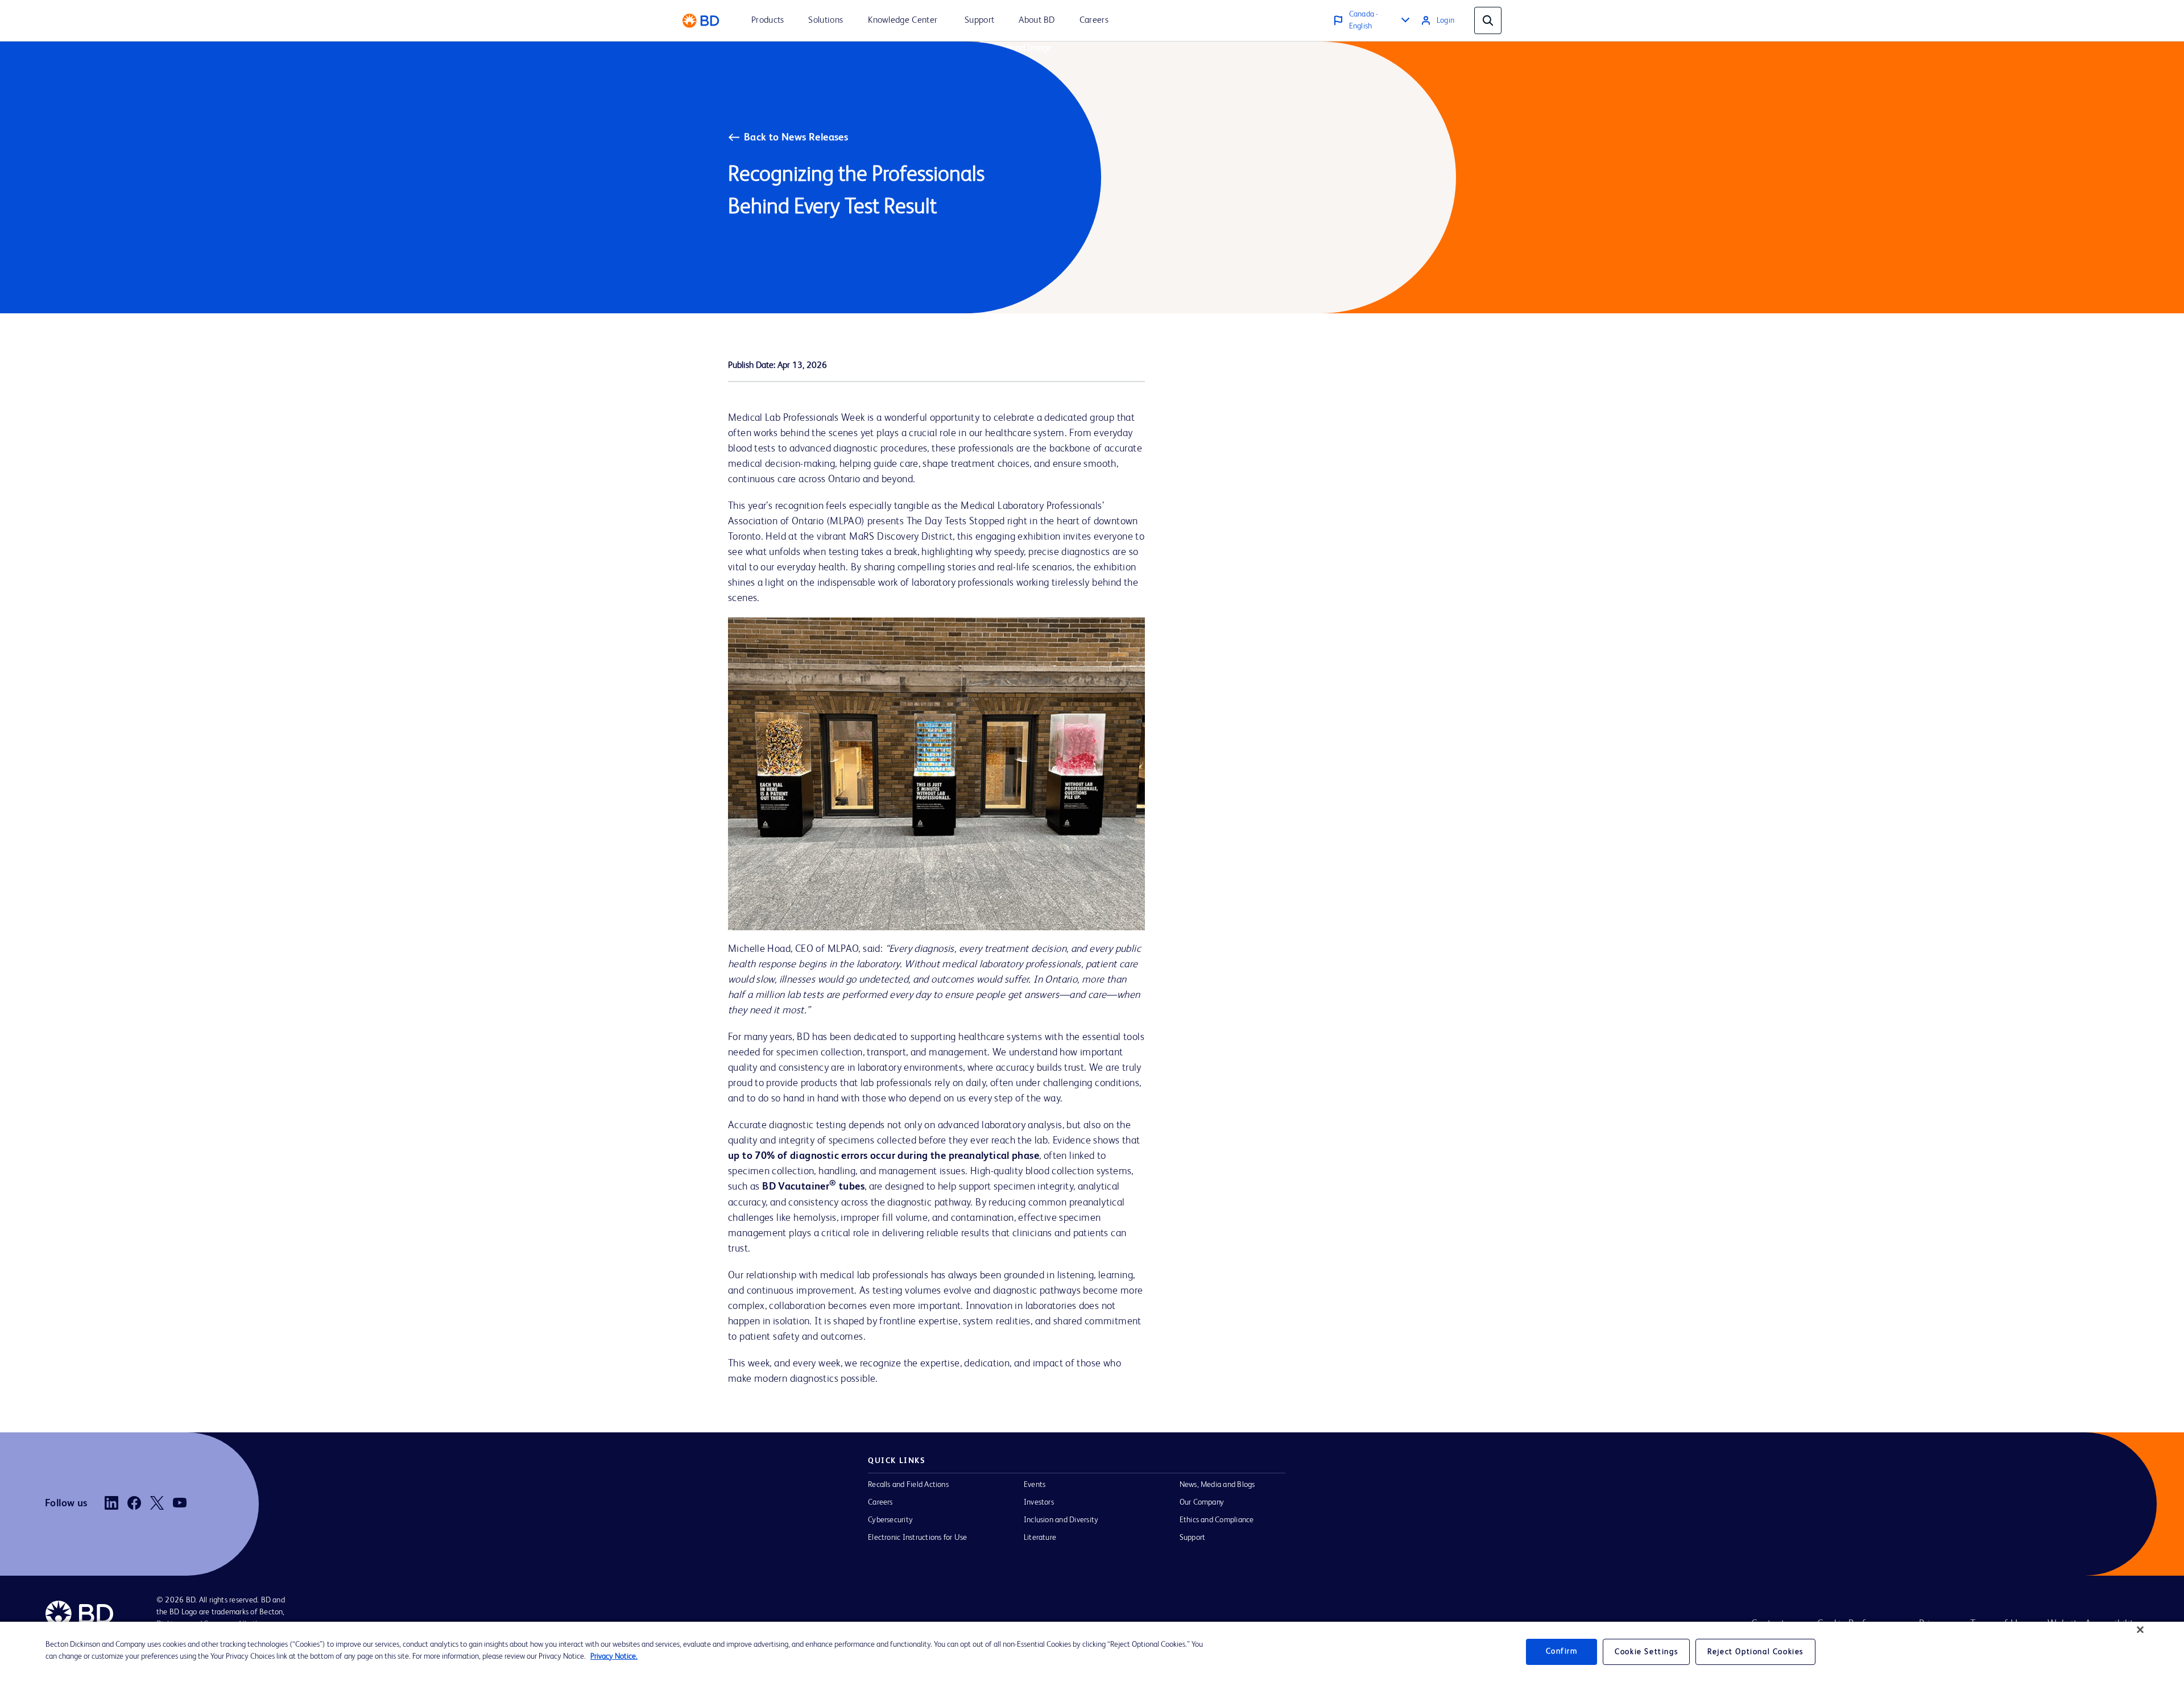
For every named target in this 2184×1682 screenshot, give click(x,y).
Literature (1040, 1538)
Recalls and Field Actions (908, 1485)
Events (1035, 1485)
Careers (880, 1502)
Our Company (1202, 1502)
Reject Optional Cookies (1755, 1652)
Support (1193, 1538)
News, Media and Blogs (1217, 1485)
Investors (1039, 1502)
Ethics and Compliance (1217, 1520)
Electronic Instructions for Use (917, 1538)
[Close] (2140, 1630)
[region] (1092, 1652)
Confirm (1562, 1652)
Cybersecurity (890, 1520)
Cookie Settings (1646, 1652)
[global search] (1488, 20)
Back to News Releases (796, 138)
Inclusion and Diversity (1061, 1520)
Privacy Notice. (614, 1656)
